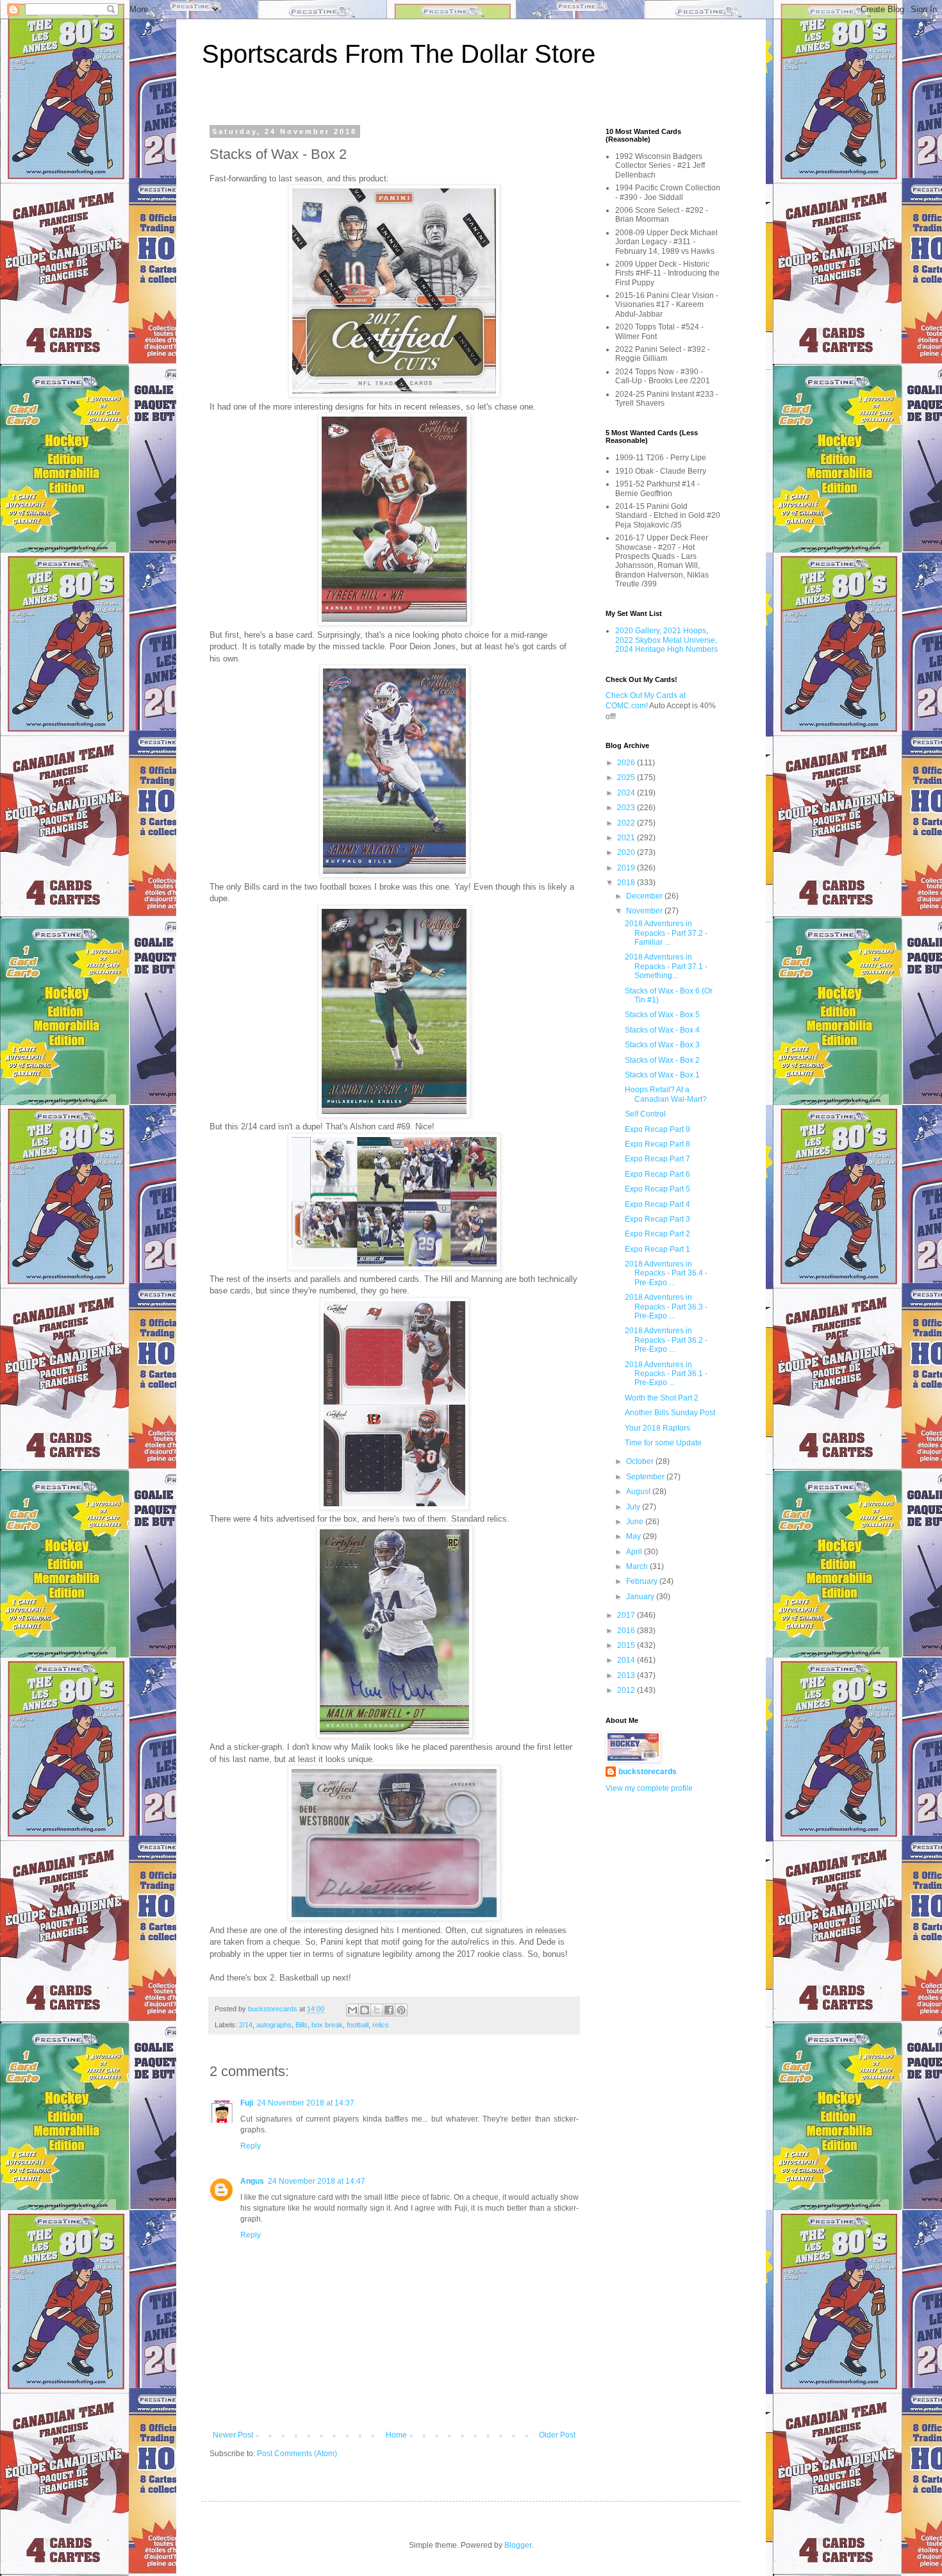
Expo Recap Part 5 (657, 1189)
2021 (627, 838)
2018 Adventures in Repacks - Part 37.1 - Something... (666, 966)
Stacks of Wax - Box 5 (662, 1015)
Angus (252, 2181)
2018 (627, 883)
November (645, 911)
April (635, 1552)
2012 (627, 1690)
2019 (627, 868)
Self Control (645, 1114)
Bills (302, 2025)
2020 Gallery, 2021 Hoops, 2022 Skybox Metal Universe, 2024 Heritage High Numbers (666, 640)
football (358, 2025)
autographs (274, 2025)
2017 (627, 1615)
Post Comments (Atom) (297, 2454)
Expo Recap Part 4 (657, 1204)
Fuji (247, 2103)
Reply (251, 2146)
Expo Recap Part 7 (657, 1159)
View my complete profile (649, 1788)
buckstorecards (648, 1772)
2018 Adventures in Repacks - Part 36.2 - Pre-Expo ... (666, 1340)
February (643, 1581)
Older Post (557, 2435)
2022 (627, 823)
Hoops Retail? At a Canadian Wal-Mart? (666, 1094)
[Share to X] (377, 2010)
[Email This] (352, 2010)
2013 (627, 1675)
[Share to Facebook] (389, 2010)
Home (396, 2435)
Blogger (518, 2545)
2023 (627, 808)
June (636, 1522)
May (634, 1536)
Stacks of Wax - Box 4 (662, 1030)
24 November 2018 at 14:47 (317, 2181)
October (641, 1461)
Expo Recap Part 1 (657, 1249)
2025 (627, 777)
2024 (627, 793)
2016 (627, 1631)
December (645, 896)
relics (381, 2025)
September (646, 1477)
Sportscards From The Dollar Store (399, 54)
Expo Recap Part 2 (657, 1234)
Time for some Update (663, 1443)
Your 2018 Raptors (657, 1428)
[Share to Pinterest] (401, 2010)
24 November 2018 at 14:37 (306, 2103)
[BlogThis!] (365, 2010)
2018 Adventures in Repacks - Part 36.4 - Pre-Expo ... (666, 1273)
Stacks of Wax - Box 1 (662, 1075)
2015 (627, 1645)
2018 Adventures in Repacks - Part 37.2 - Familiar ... (666, 933)
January (641, 1597)
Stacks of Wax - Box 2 (662, 1060)
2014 (627, 1660)
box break (327, 2025)
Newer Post (233, 2435)
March (638, 1566)
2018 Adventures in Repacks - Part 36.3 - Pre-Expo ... (666, 1307)
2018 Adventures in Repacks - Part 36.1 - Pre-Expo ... (666, 1374)
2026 (627, 763)
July (634, 1507)
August (639, 1492)
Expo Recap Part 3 (657, 1219)
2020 (627, 852)
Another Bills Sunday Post (670, 1413)
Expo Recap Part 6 (657, 1174)
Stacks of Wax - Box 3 (662, 1045)
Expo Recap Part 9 (657, 1129)
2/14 (246, 2025)
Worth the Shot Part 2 (662, 1398)
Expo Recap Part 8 (657, 1144)
